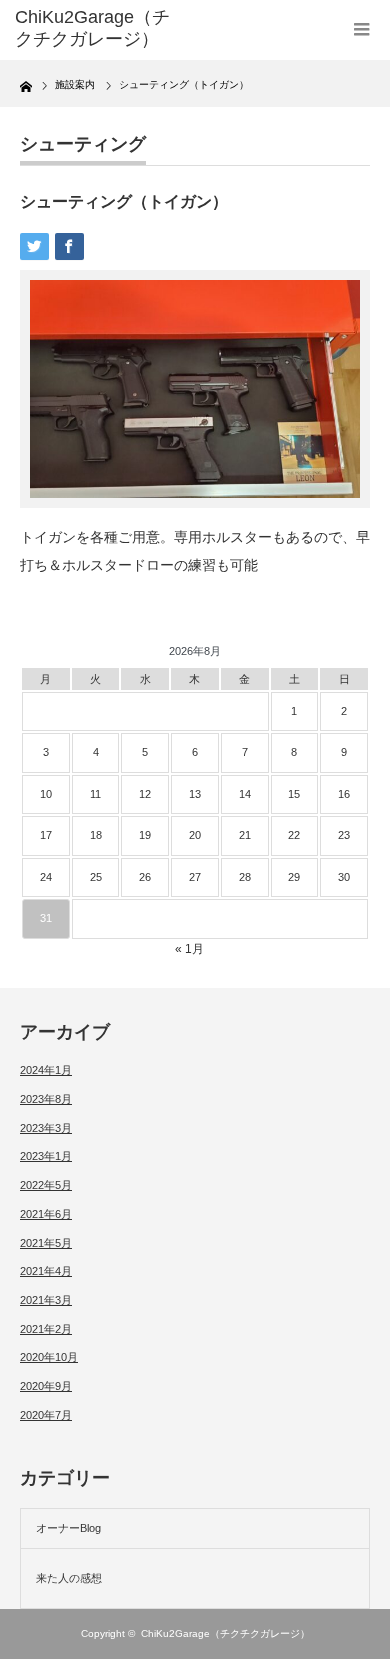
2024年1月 (46, 1070)
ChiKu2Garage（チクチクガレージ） (225, 1633)
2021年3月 (46, 1300)
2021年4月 (46, 1271)
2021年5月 (46, 1243)
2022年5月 (46, 1185)
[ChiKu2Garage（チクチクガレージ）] (93, 28)
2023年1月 (46, 1156)
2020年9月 (46, 1386)
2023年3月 (46, 1128)
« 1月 (189, 949)
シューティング (83, 144)
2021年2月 (46, 1329)
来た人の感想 (69, 1578)
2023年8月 (46, 1099)
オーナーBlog (68, 1528)
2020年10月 (49, 1357)
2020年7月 (46, 1415)
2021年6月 (46, 1214)
